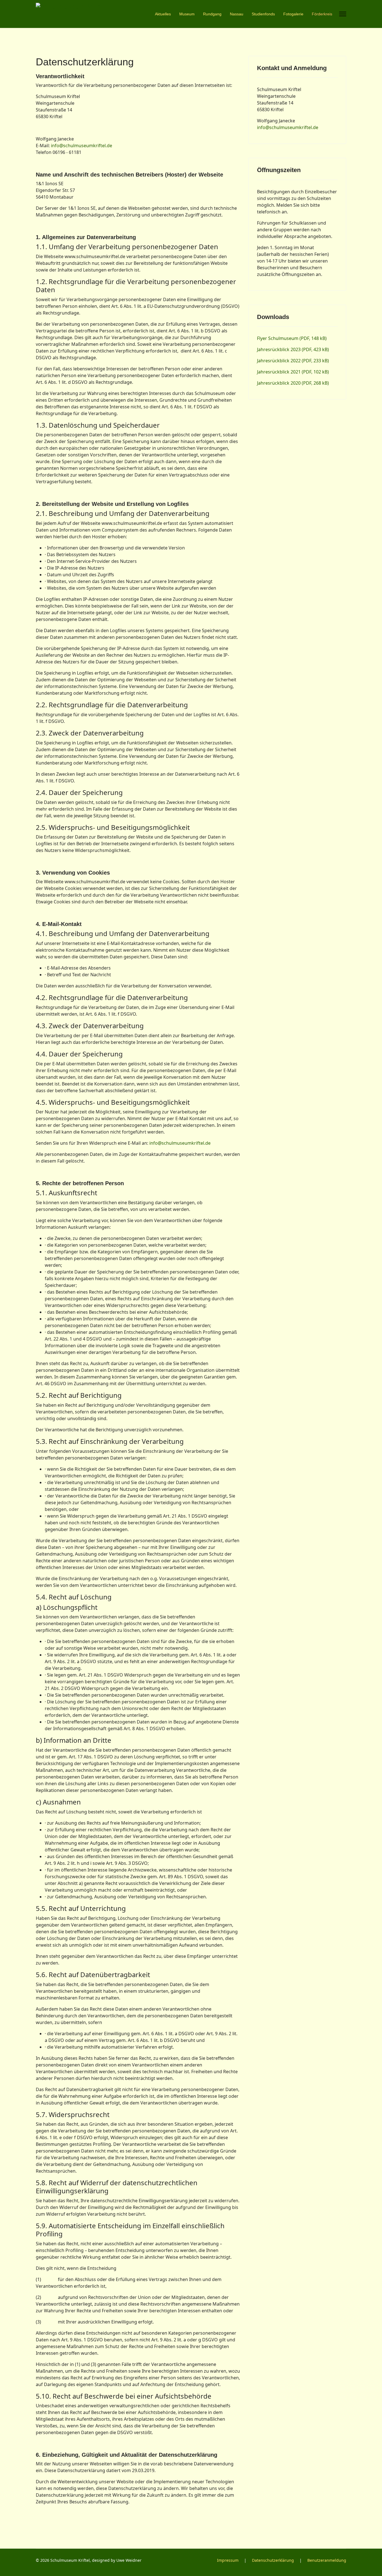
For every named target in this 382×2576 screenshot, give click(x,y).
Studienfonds (263, 14)
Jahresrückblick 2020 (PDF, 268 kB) (293, 383)
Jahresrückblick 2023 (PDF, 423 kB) (293, 349)
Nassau (237, 14)
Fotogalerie (293, 14)
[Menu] (343, 14)
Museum (187, 14)
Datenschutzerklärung (273, 2560)
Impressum (228, 2560)
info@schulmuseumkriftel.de (82, 146)
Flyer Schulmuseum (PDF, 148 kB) (292, 338)
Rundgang (212, 14)
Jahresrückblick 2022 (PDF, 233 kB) (293, 361)
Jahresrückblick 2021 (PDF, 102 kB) (293, 372)
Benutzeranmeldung (327, 2560)
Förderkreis (322, 14)
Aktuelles (163, 14)
